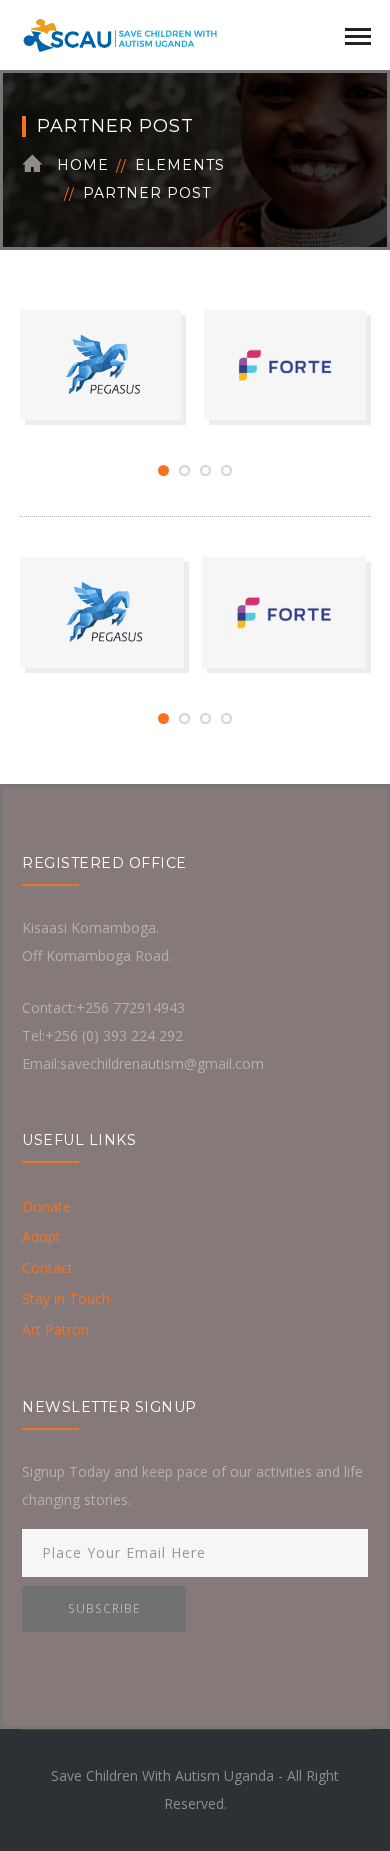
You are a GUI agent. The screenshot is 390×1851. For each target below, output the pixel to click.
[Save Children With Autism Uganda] (120, 33)
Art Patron (55, 1329)
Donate (46, 1206)
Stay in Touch (66, 1298)
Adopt (41, 1236)
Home (83, 165)
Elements (180, 165)
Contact (47, 1267)
